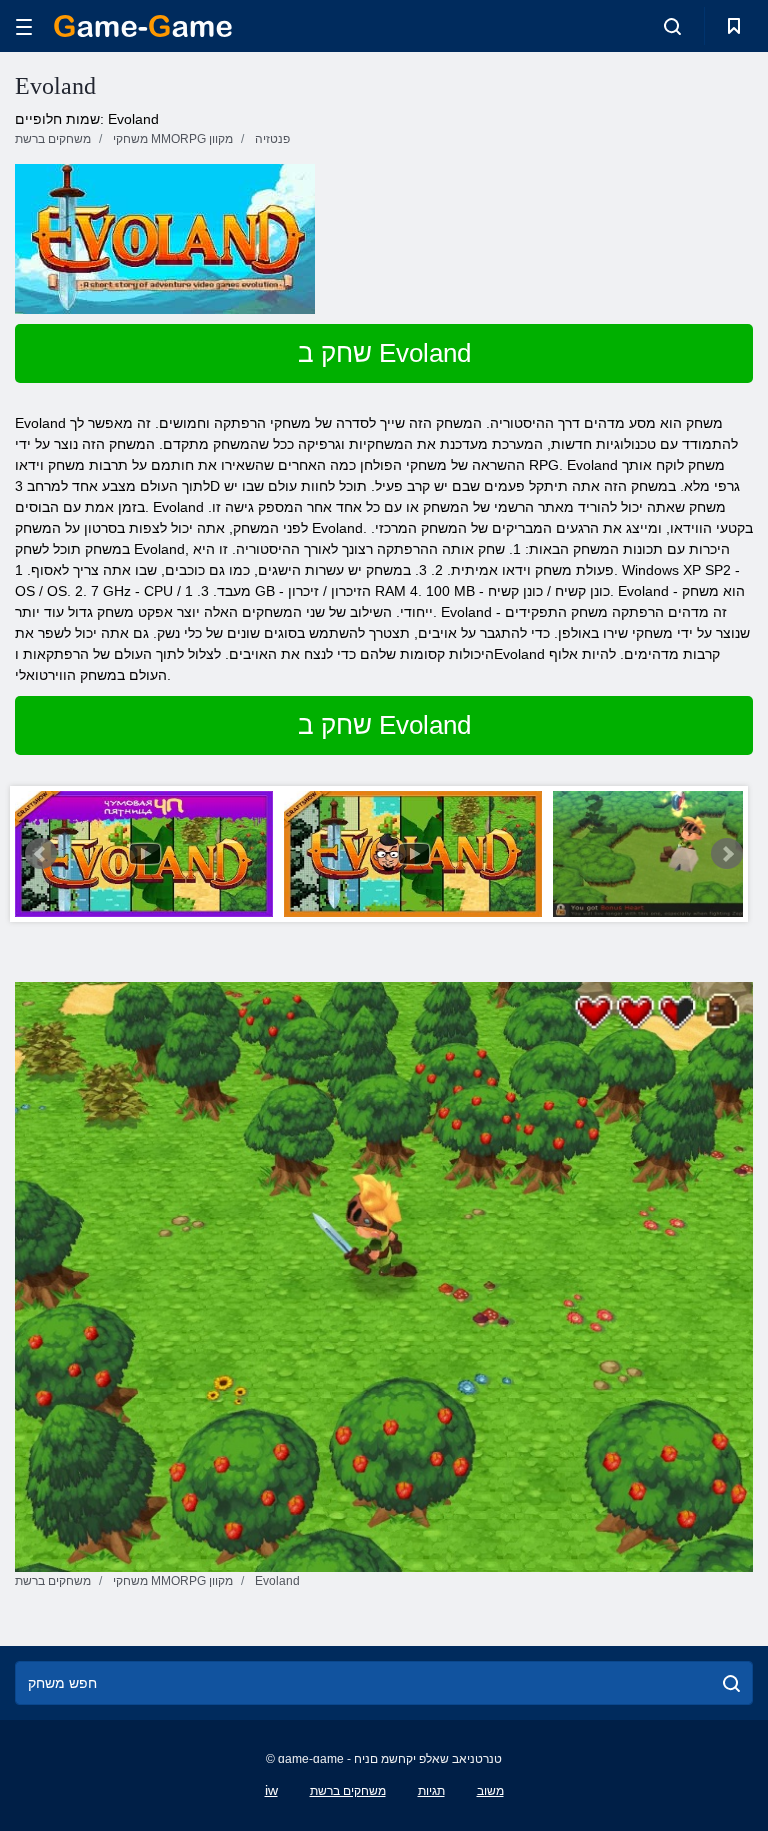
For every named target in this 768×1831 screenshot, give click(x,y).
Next (727, 854)
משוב (490, 1791)
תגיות (431, 1791)
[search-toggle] (672, 26)
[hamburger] (24, 26)
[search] (731, 1683)
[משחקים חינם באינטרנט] (143, 26)
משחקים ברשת (348, 1791)
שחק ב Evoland (384, 353)
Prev (41, 854)
